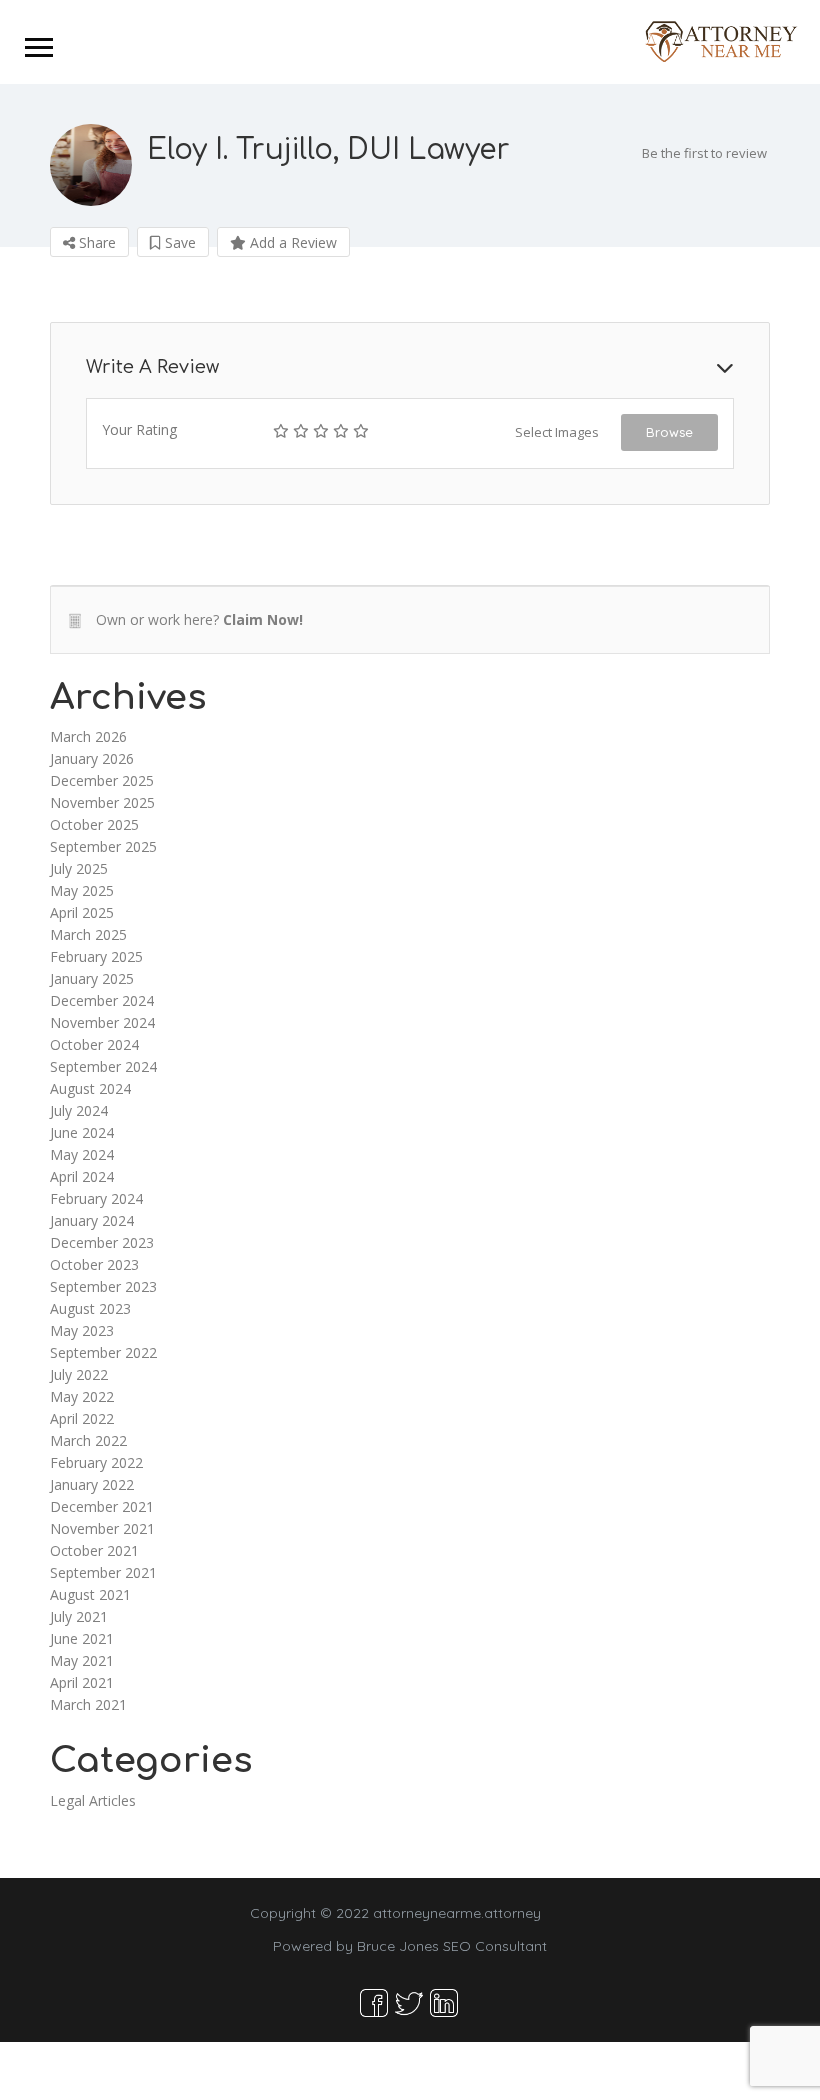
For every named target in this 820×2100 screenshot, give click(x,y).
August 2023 (90, 1308)
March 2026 (88, 736)
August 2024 (90, 1088)
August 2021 (90, 1594)
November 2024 (102, 1022)
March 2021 (88, 1704)
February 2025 (96, 956)
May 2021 (82, 1660)
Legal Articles (93, 1800)
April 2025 (82, 912)
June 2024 (82, 1132)
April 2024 (82, 1176)
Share (95, 242)
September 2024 (103, 1066)
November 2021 (102, 1528)
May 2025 (82, 890)
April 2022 (82, 1418)
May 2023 (82, 1330)
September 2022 (103, 1352)
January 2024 (92, 1220)
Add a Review (291, 242)
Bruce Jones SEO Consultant (452, 1946)
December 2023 (102, 1242)
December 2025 (102, 780)
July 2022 (79, 1374)
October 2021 (94, 1550)
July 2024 (79, 1110)
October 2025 (94, 824)
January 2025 (92, 978)
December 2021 (102, 1506)
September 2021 (103, 1572)
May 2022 (82, 1396)
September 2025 (103, 846)
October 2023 (94, 1264)
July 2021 (79, 1616)
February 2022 (96, 1462)
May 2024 (82, 1154)
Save (178, 242)
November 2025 (102, 802)
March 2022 (88, 1440)
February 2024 (96, 1198)
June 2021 (82, 1638)
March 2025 (88, 934)
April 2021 (82, 1682)
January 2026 (92, 758)
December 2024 (102, 1000)
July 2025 (79, 868)
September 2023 (103, 1286)
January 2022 (92, 1484)
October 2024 (94, 1044)
